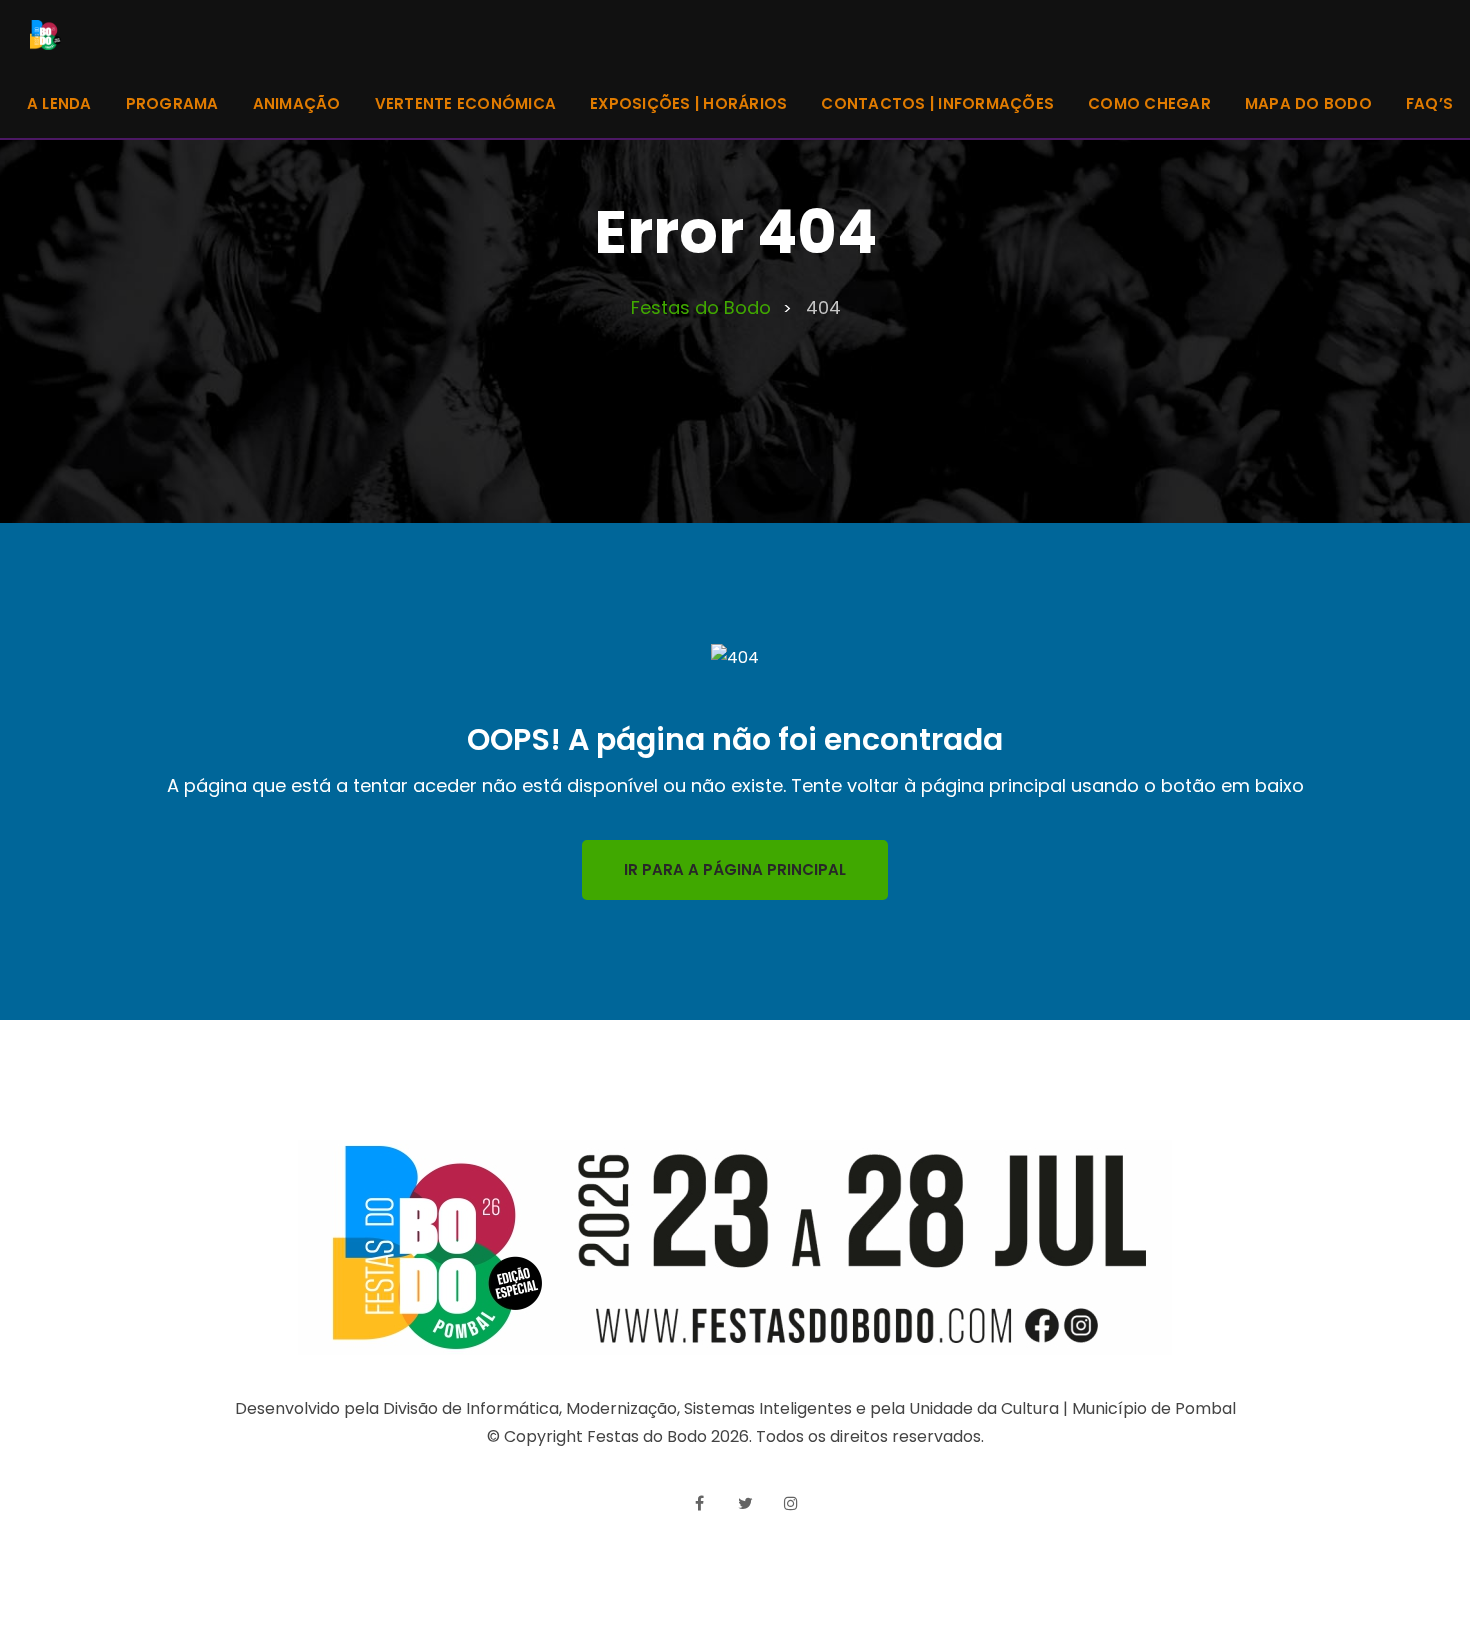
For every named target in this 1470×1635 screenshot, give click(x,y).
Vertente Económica (466, 103)
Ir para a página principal (735, 869)
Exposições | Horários (688, 103)
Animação (297, 103)
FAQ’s (1429, 103)
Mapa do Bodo (1308, 103)
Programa (172, 103)
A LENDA (59, 103)
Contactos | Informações (937, 103)
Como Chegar (1149, 103)
